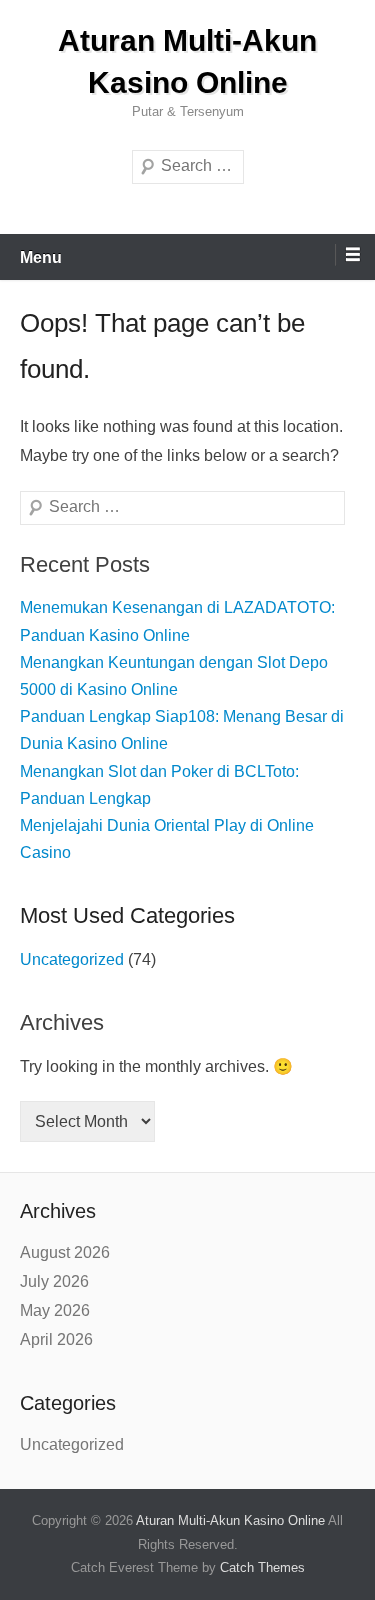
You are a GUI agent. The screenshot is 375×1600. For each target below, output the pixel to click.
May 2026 (55, 1310)
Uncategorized (72, 959)
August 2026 (65, 1252)
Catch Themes (262, 1567)
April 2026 (56, 1339)
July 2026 (54, 1281)
